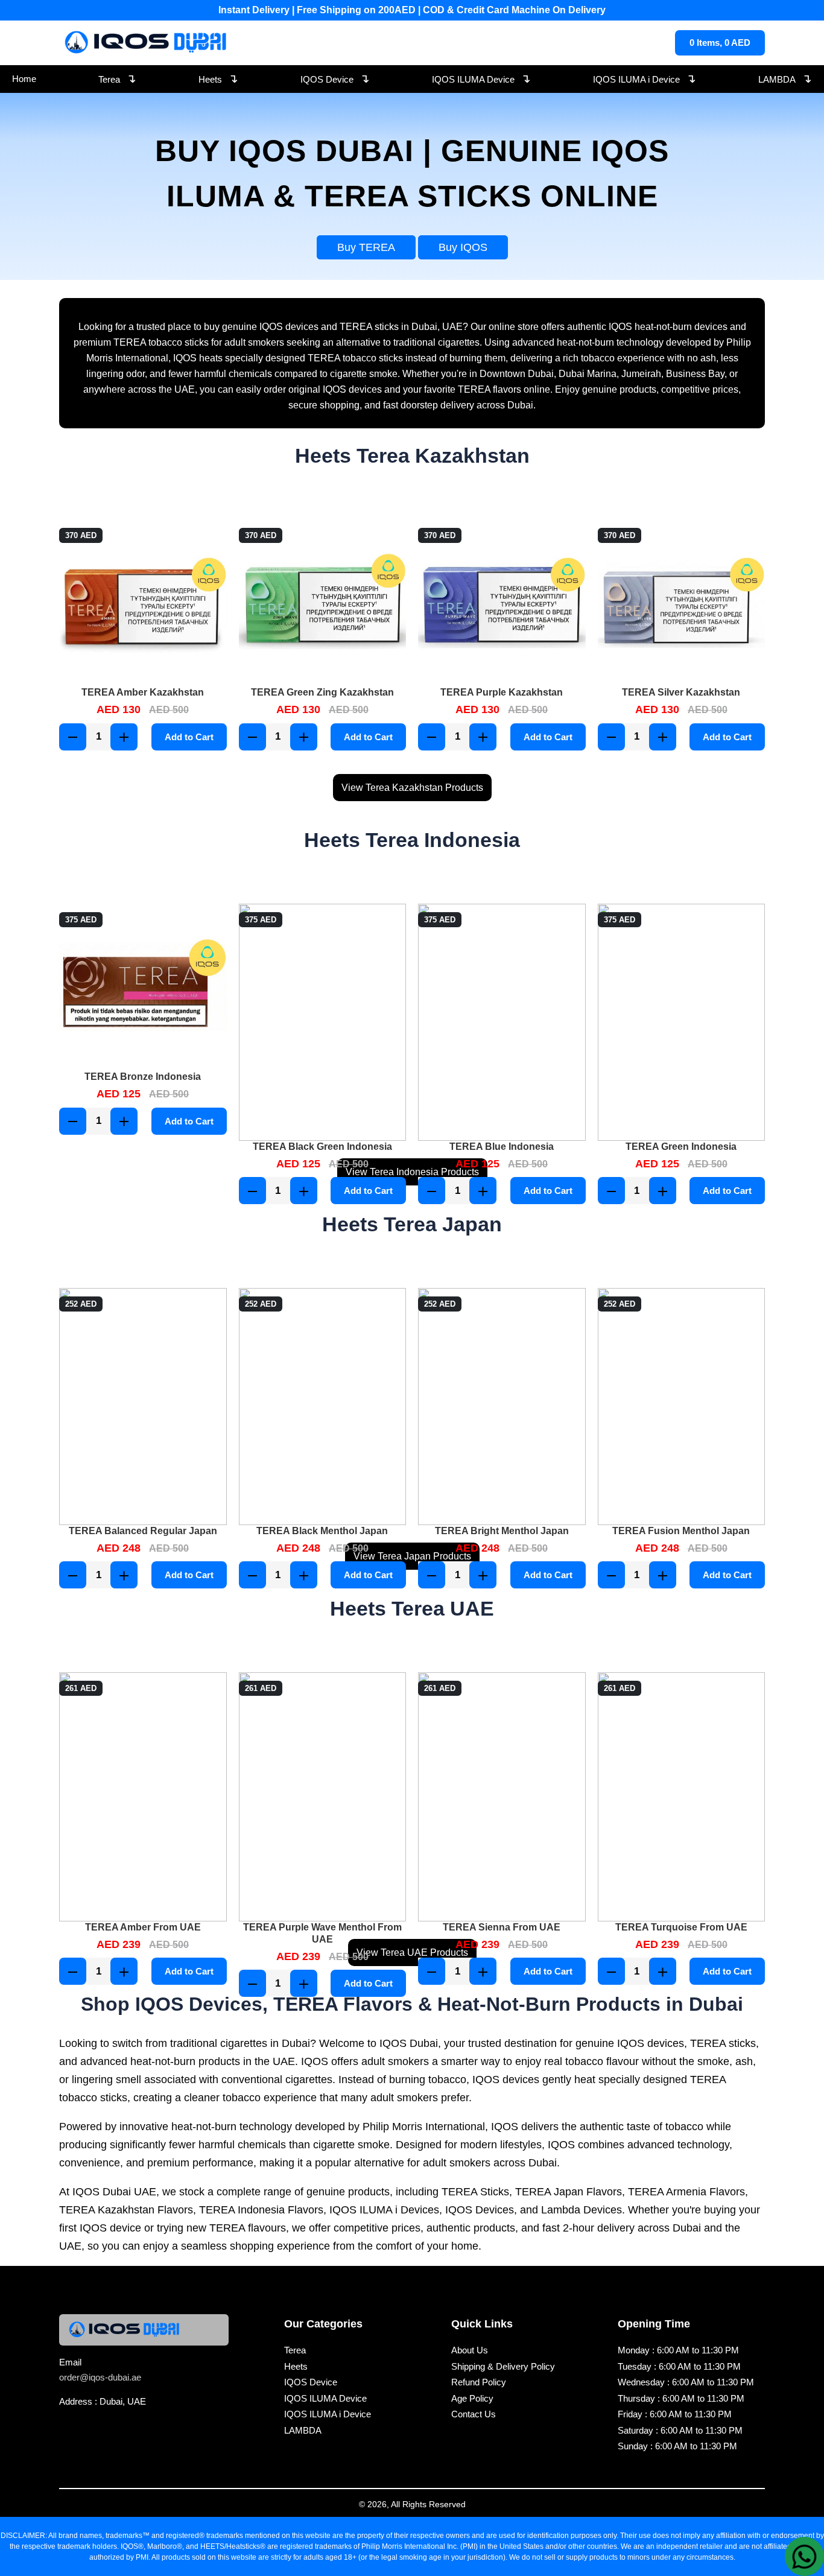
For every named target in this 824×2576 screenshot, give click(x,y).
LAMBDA (785, 78)
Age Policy (472, 2398)
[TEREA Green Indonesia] (682, 1022)
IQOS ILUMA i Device (645, 78)
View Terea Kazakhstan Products (412, 788)
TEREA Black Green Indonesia (322, 1147)
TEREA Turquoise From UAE (681, 1927)
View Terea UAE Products (412, 1953)
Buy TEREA (366, 247)
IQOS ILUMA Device (481, 78)
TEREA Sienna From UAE (502, 1927)
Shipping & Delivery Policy (503, 2366)
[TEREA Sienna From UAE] (502, 1797)
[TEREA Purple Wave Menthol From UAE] (323, 1797)
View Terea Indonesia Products (412, 1172)
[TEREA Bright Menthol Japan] (502, 1407)
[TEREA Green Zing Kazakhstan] (323, 603)
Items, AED (720, 43)
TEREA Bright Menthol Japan (502, 1531)
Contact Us (474, 2414)
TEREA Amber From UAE (143, 1927)
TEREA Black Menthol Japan (322, 1531)
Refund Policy (479, 2382)
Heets (218, 78)
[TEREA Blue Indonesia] (502, 1022)
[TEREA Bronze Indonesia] (143, 988)
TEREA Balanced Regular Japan (143, 1531)
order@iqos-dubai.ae (100, 2377)
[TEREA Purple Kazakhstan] (502, 603)
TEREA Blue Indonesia (502, 1147)
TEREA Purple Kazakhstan (502, 692)
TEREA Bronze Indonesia (143, 1077)
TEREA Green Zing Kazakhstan (322, 692)
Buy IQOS (463, 247)
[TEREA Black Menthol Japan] (323, 1407)
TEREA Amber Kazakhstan (143, 692)
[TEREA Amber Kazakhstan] (143, 603)
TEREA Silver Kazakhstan (681, 692)
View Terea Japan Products (412, 1556)
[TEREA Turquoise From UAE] (682, 1797)
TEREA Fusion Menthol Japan (681, 1531)
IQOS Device (335, 78)
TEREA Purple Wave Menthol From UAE (322, 1933)
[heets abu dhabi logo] (147, 43)
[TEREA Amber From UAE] (143, 1797)
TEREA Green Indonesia (681, 1147)
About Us (470, 2350)
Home (24, 79)
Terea (117, 78)
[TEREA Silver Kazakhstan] (682, 603)
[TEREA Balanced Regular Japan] (143, 1407)
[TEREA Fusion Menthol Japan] (682, 1407)
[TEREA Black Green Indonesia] (323, 1022)
